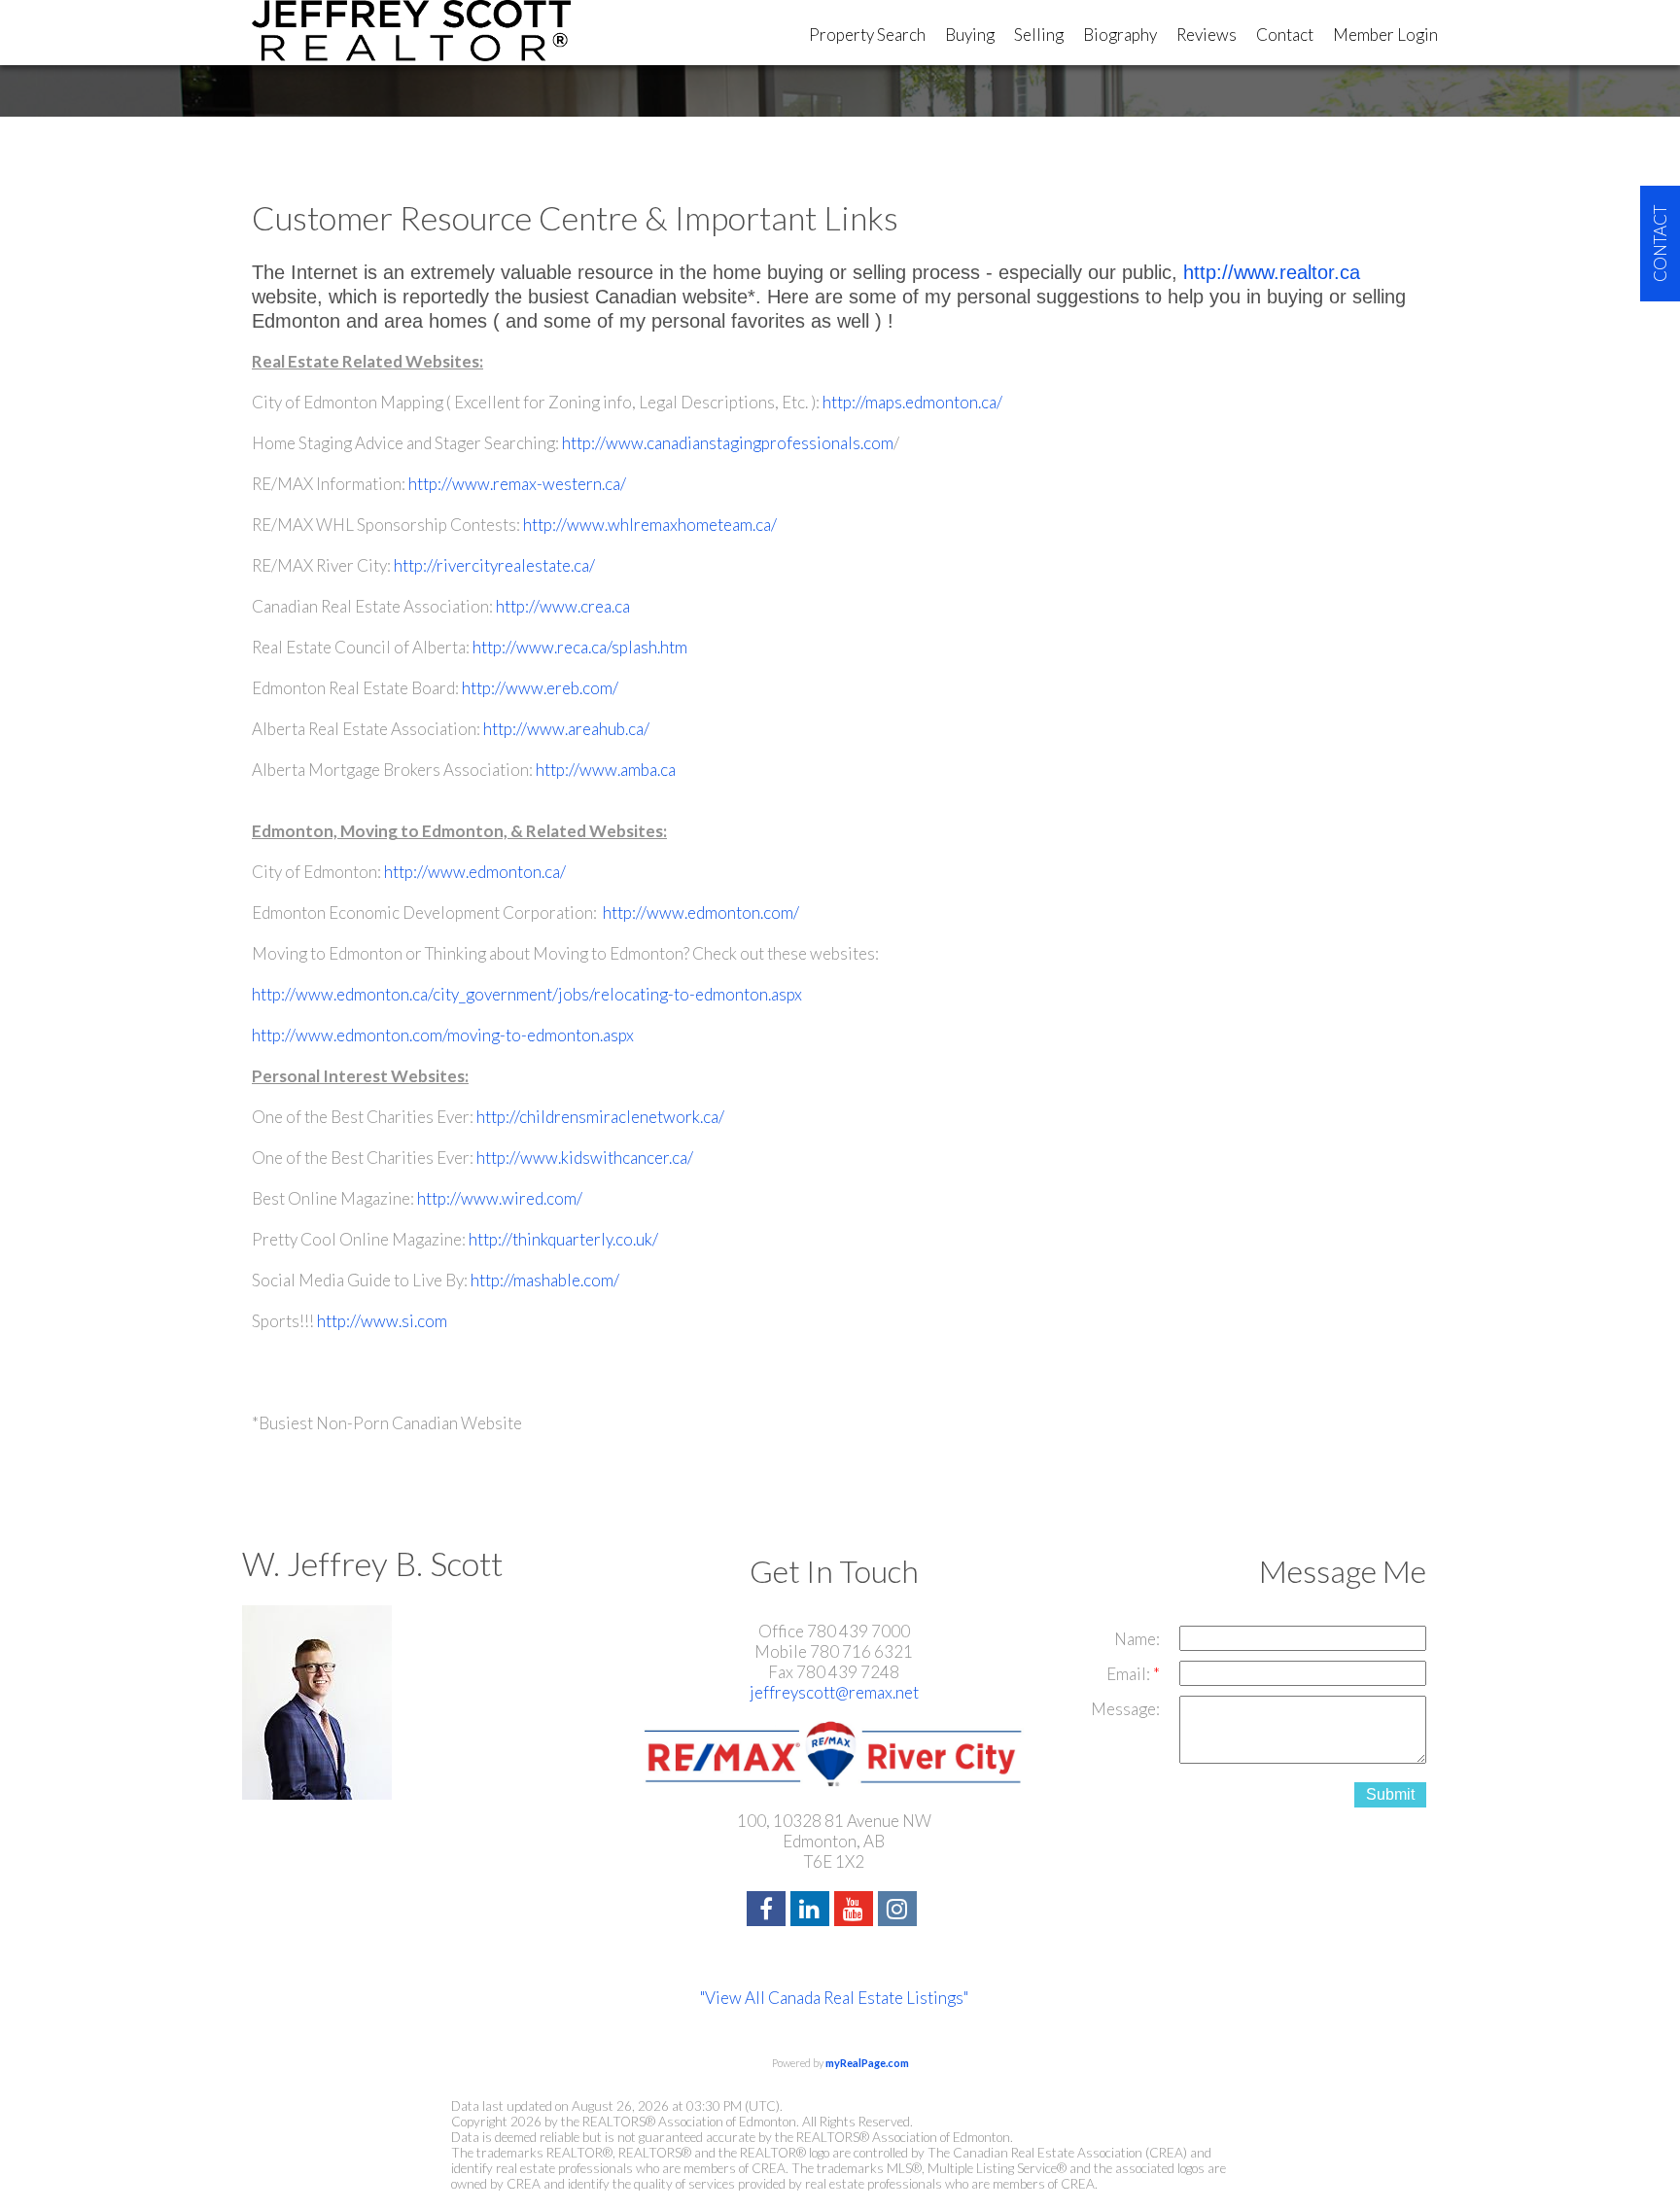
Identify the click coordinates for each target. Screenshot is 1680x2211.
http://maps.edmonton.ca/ (912, 402)
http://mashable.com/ (545, 1280)
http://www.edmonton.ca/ (475, 872)
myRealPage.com (867, 2063)
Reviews (1207, 35)
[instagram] (900, 1911)
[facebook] (769, 1911)
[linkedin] (812, 1911)
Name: (1137, 1639)
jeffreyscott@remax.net (834, 1692)
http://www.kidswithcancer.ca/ (585, 1158)
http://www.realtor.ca (1272, 272)
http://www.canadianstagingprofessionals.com (728, 443)
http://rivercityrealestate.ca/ (494, 565)
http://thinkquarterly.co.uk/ (563, 1239)
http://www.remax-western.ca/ (517, 484)
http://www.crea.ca (563, 606)
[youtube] (856, 1911)
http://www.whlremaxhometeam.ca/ (650, 525)
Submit (1390, 1794)
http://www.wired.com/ (500, 1198)
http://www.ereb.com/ (540, 688)
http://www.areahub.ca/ (566, 729)
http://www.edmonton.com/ (700, 912)
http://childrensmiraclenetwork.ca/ (600, 1117)
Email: (1130, 1674)
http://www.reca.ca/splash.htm (580, 647)
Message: (1125, 1709)
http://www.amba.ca (606, 770)
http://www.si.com (382, 1321)
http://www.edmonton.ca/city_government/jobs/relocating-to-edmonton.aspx (527, 994)
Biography (1120, 35)
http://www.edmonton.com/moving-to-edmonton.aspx (443, 1035)
